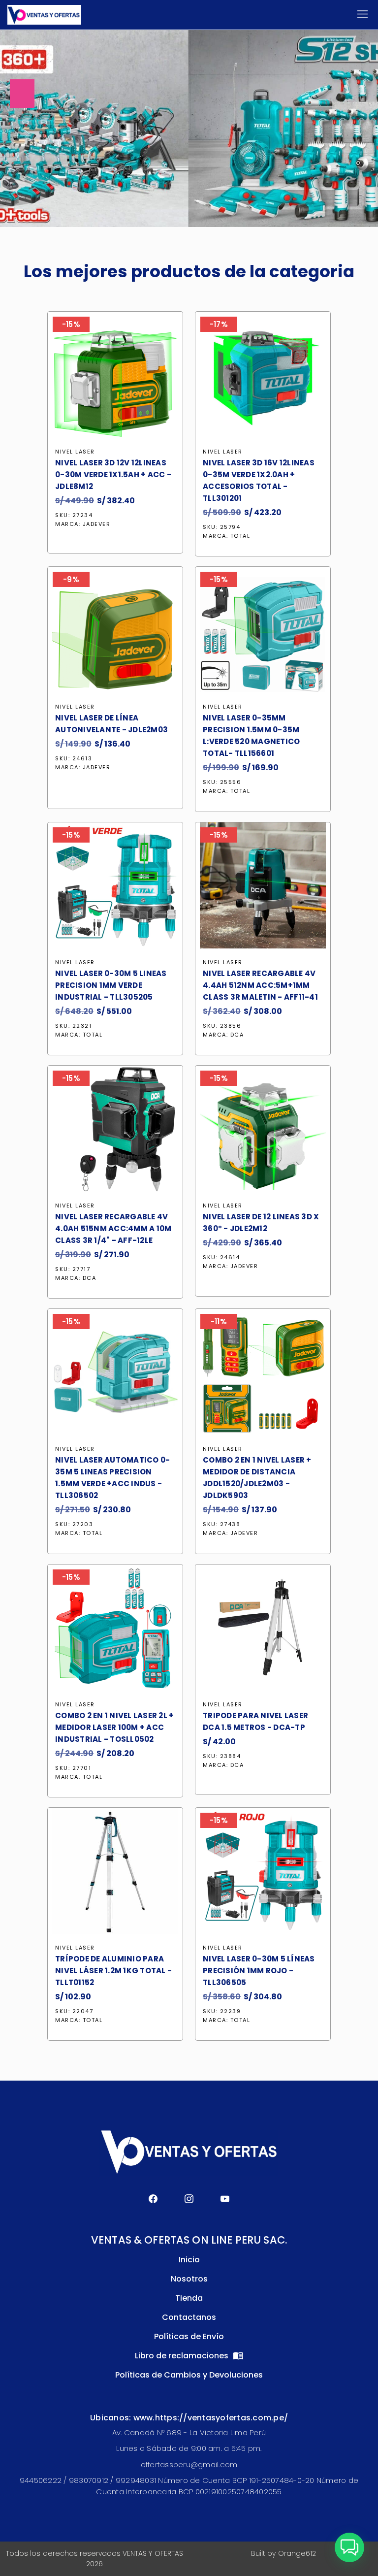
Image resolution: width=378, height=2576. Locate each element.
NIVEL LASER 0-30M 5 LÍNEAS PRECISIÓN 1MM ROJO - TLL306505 (259, 1971)
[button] (349, 2547)
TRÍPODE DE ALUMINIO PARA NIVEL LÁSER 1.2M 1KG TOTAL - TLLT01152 (113, 1971)
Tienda (189, 2298)
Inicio (189, 2260)
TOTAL (240, 536)
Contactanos (189, 2317)
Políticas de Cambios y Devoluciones (189, 2375)
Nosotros (189, 2279)
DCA (237, 1035)
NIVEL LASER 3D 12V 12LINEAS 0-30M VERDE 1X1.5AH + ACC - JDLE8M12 (113, 474)
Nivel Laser (75, 452)
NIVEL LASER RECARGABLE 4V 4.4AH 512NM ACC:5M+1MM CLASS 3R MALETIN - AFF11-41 (260, 985)
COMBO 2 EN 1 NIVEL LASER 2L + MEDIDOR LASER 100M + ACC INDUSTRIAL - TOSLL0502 (114, 1727)
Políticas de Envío (189, 2336)
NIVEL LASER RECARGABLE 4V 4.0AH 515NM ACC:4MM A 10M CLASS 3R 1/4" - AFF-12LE (113, 1228)
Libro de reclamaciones (183, 2356)
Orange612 (297, 2553)
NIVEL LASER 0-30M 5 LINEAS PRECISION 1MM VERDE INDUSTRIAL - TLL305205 (111, 985)
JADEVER (97, 524)
